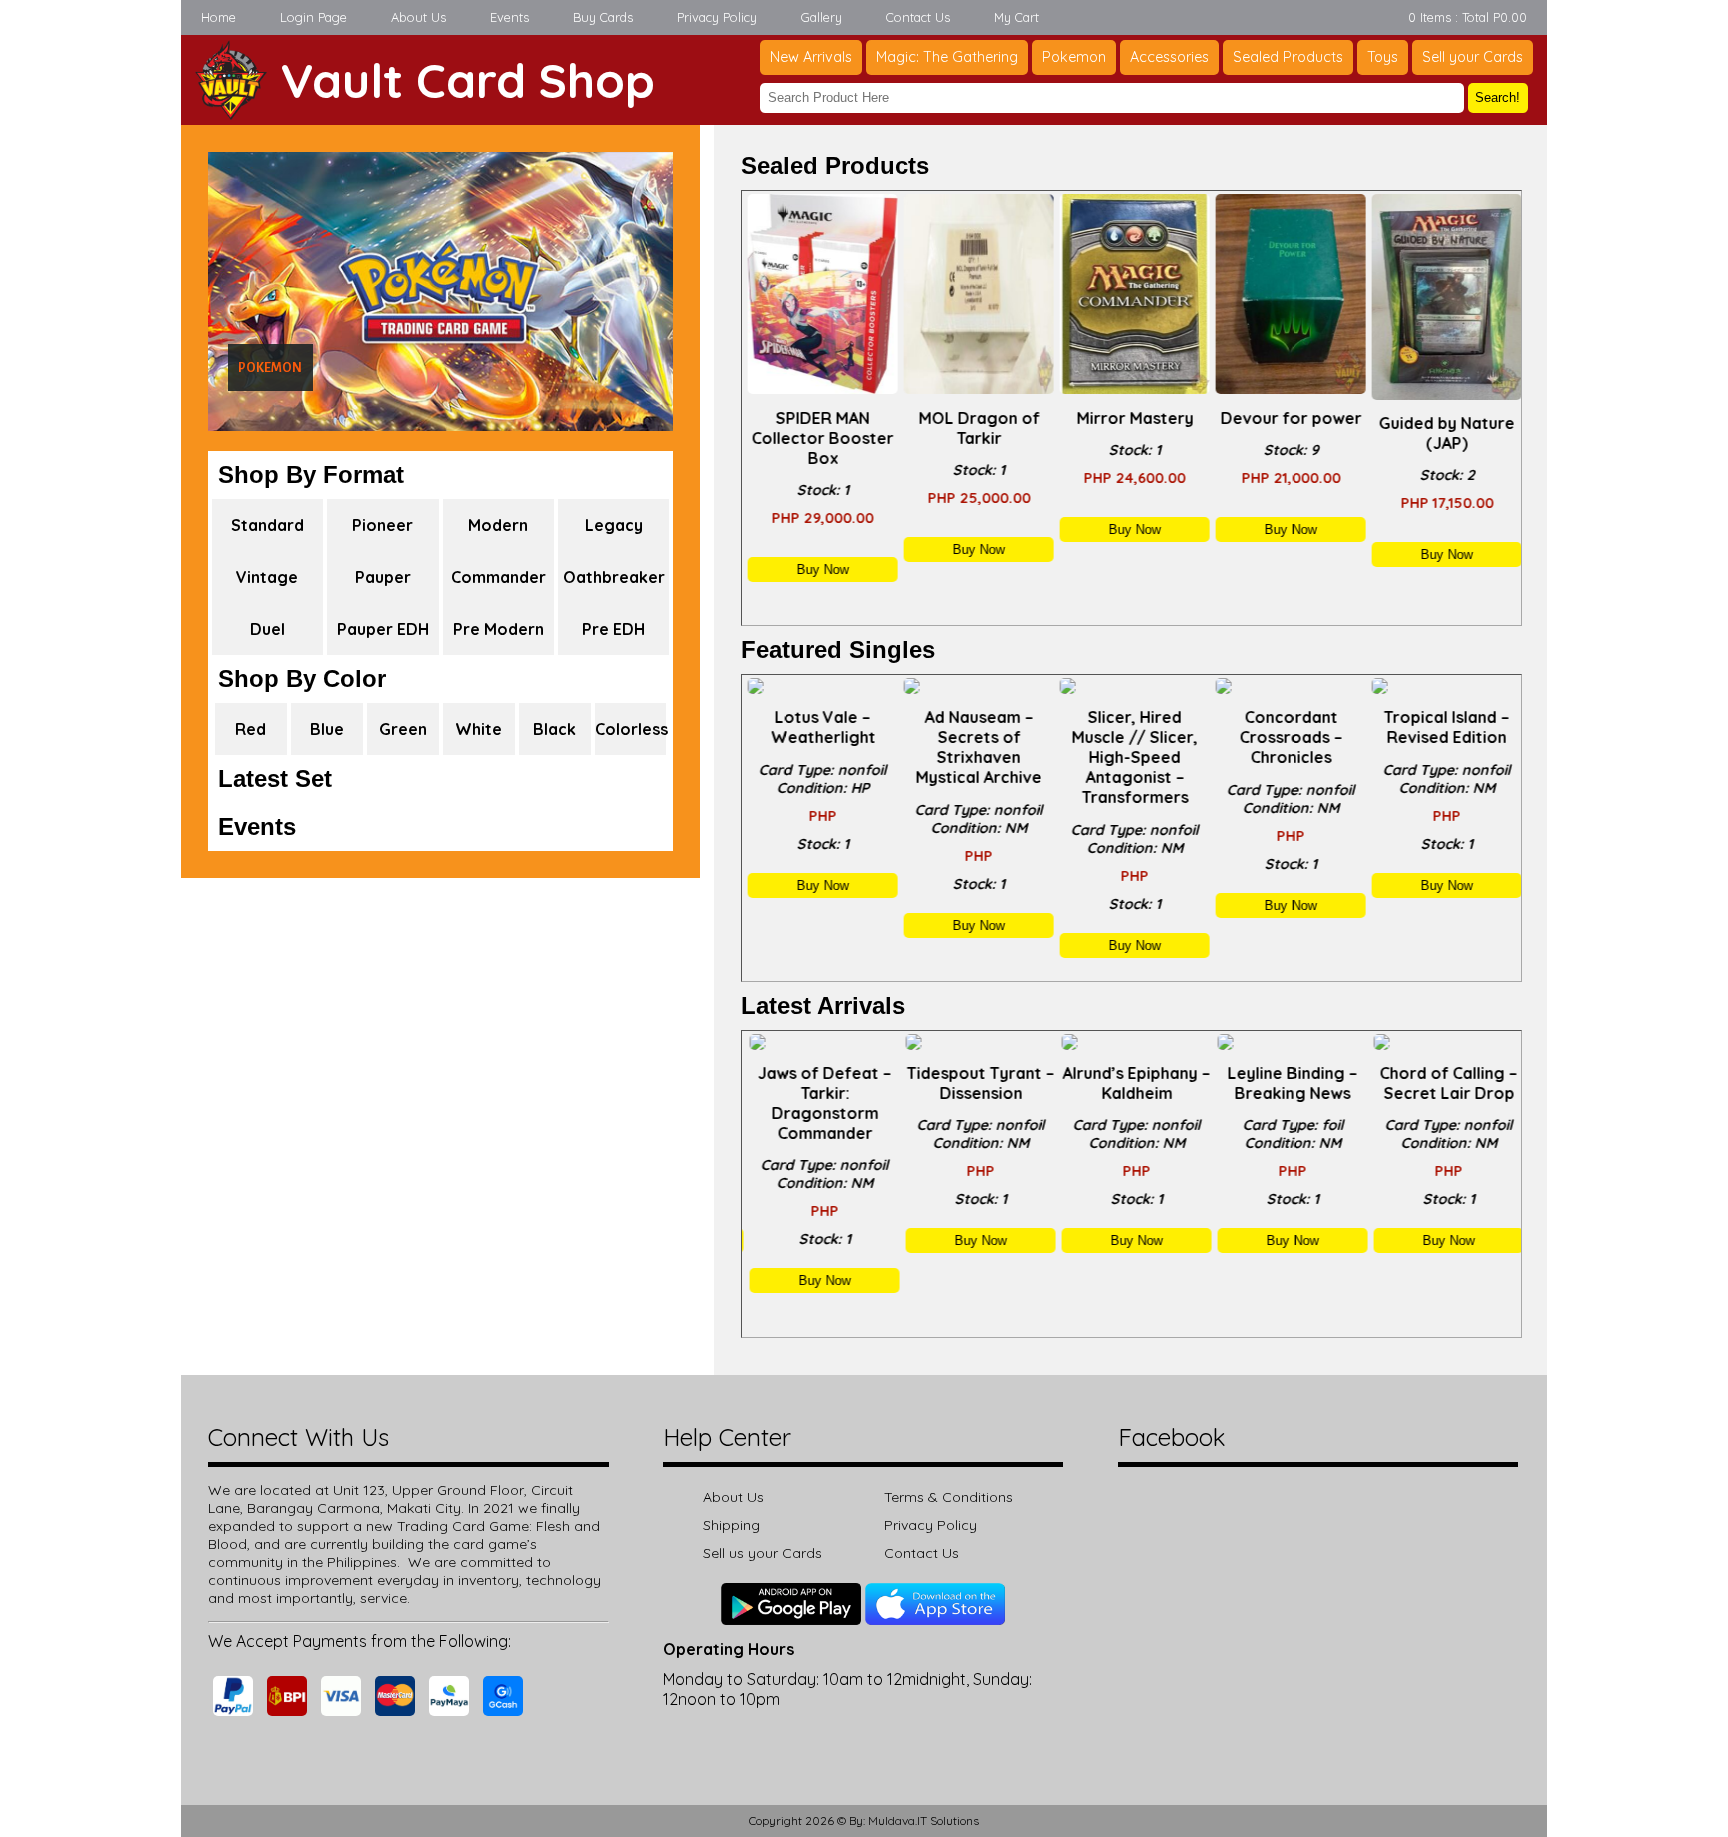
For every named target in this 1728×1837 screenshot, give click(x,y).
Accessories (1169, 57)
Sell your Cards (1472, 57)
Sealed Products (1288, 57)
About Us (418, 17)
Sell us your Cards (762, 1553)
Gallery (821, 17)
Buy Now (820, 569)
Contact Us (918, 17)
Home (218, 17)
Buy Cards (603, 17)
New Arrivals (811, 57)
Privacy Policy (717, 17)
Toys (1382, 57)
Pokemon (1074, 57)
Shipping (731, 1525)
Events (509, 17)
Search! (1497, 97)
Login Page (313, 17)
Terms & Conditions (948, 1497)
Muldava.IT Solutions (923, 1820)
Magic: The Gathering (947, 57)
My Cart (1016, 17)
